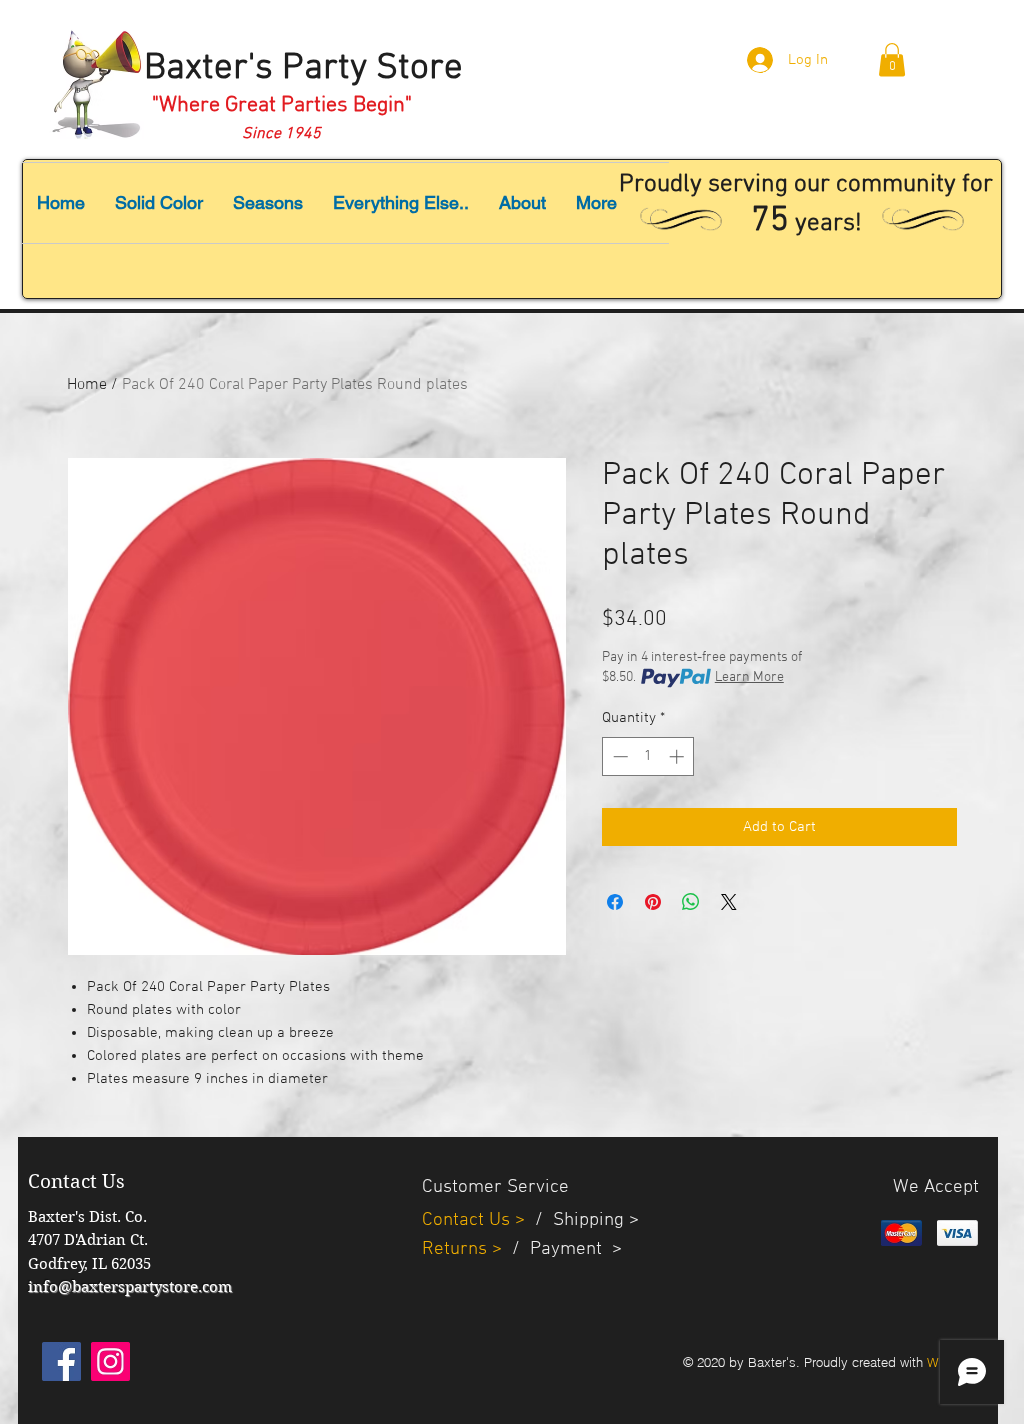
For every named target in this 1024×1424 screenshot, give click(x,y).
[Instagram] (110, 1361)
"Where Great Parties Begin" (282, 105)
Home (87, 385)
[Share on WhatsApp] (691, 902)
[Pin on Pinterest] (653, 902)
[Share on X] (729, 902)
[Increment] (678, 756)
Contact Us (468, 1220)
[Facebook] (61, 1361)
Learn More (749, 677)
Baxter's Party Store (303, 69)
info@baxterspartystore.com (130, 1287)
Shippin (583, 1220)
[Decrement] (618, 756)
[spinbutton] (648, 756)
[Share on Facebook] (615, 902)
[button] (892, 59)
